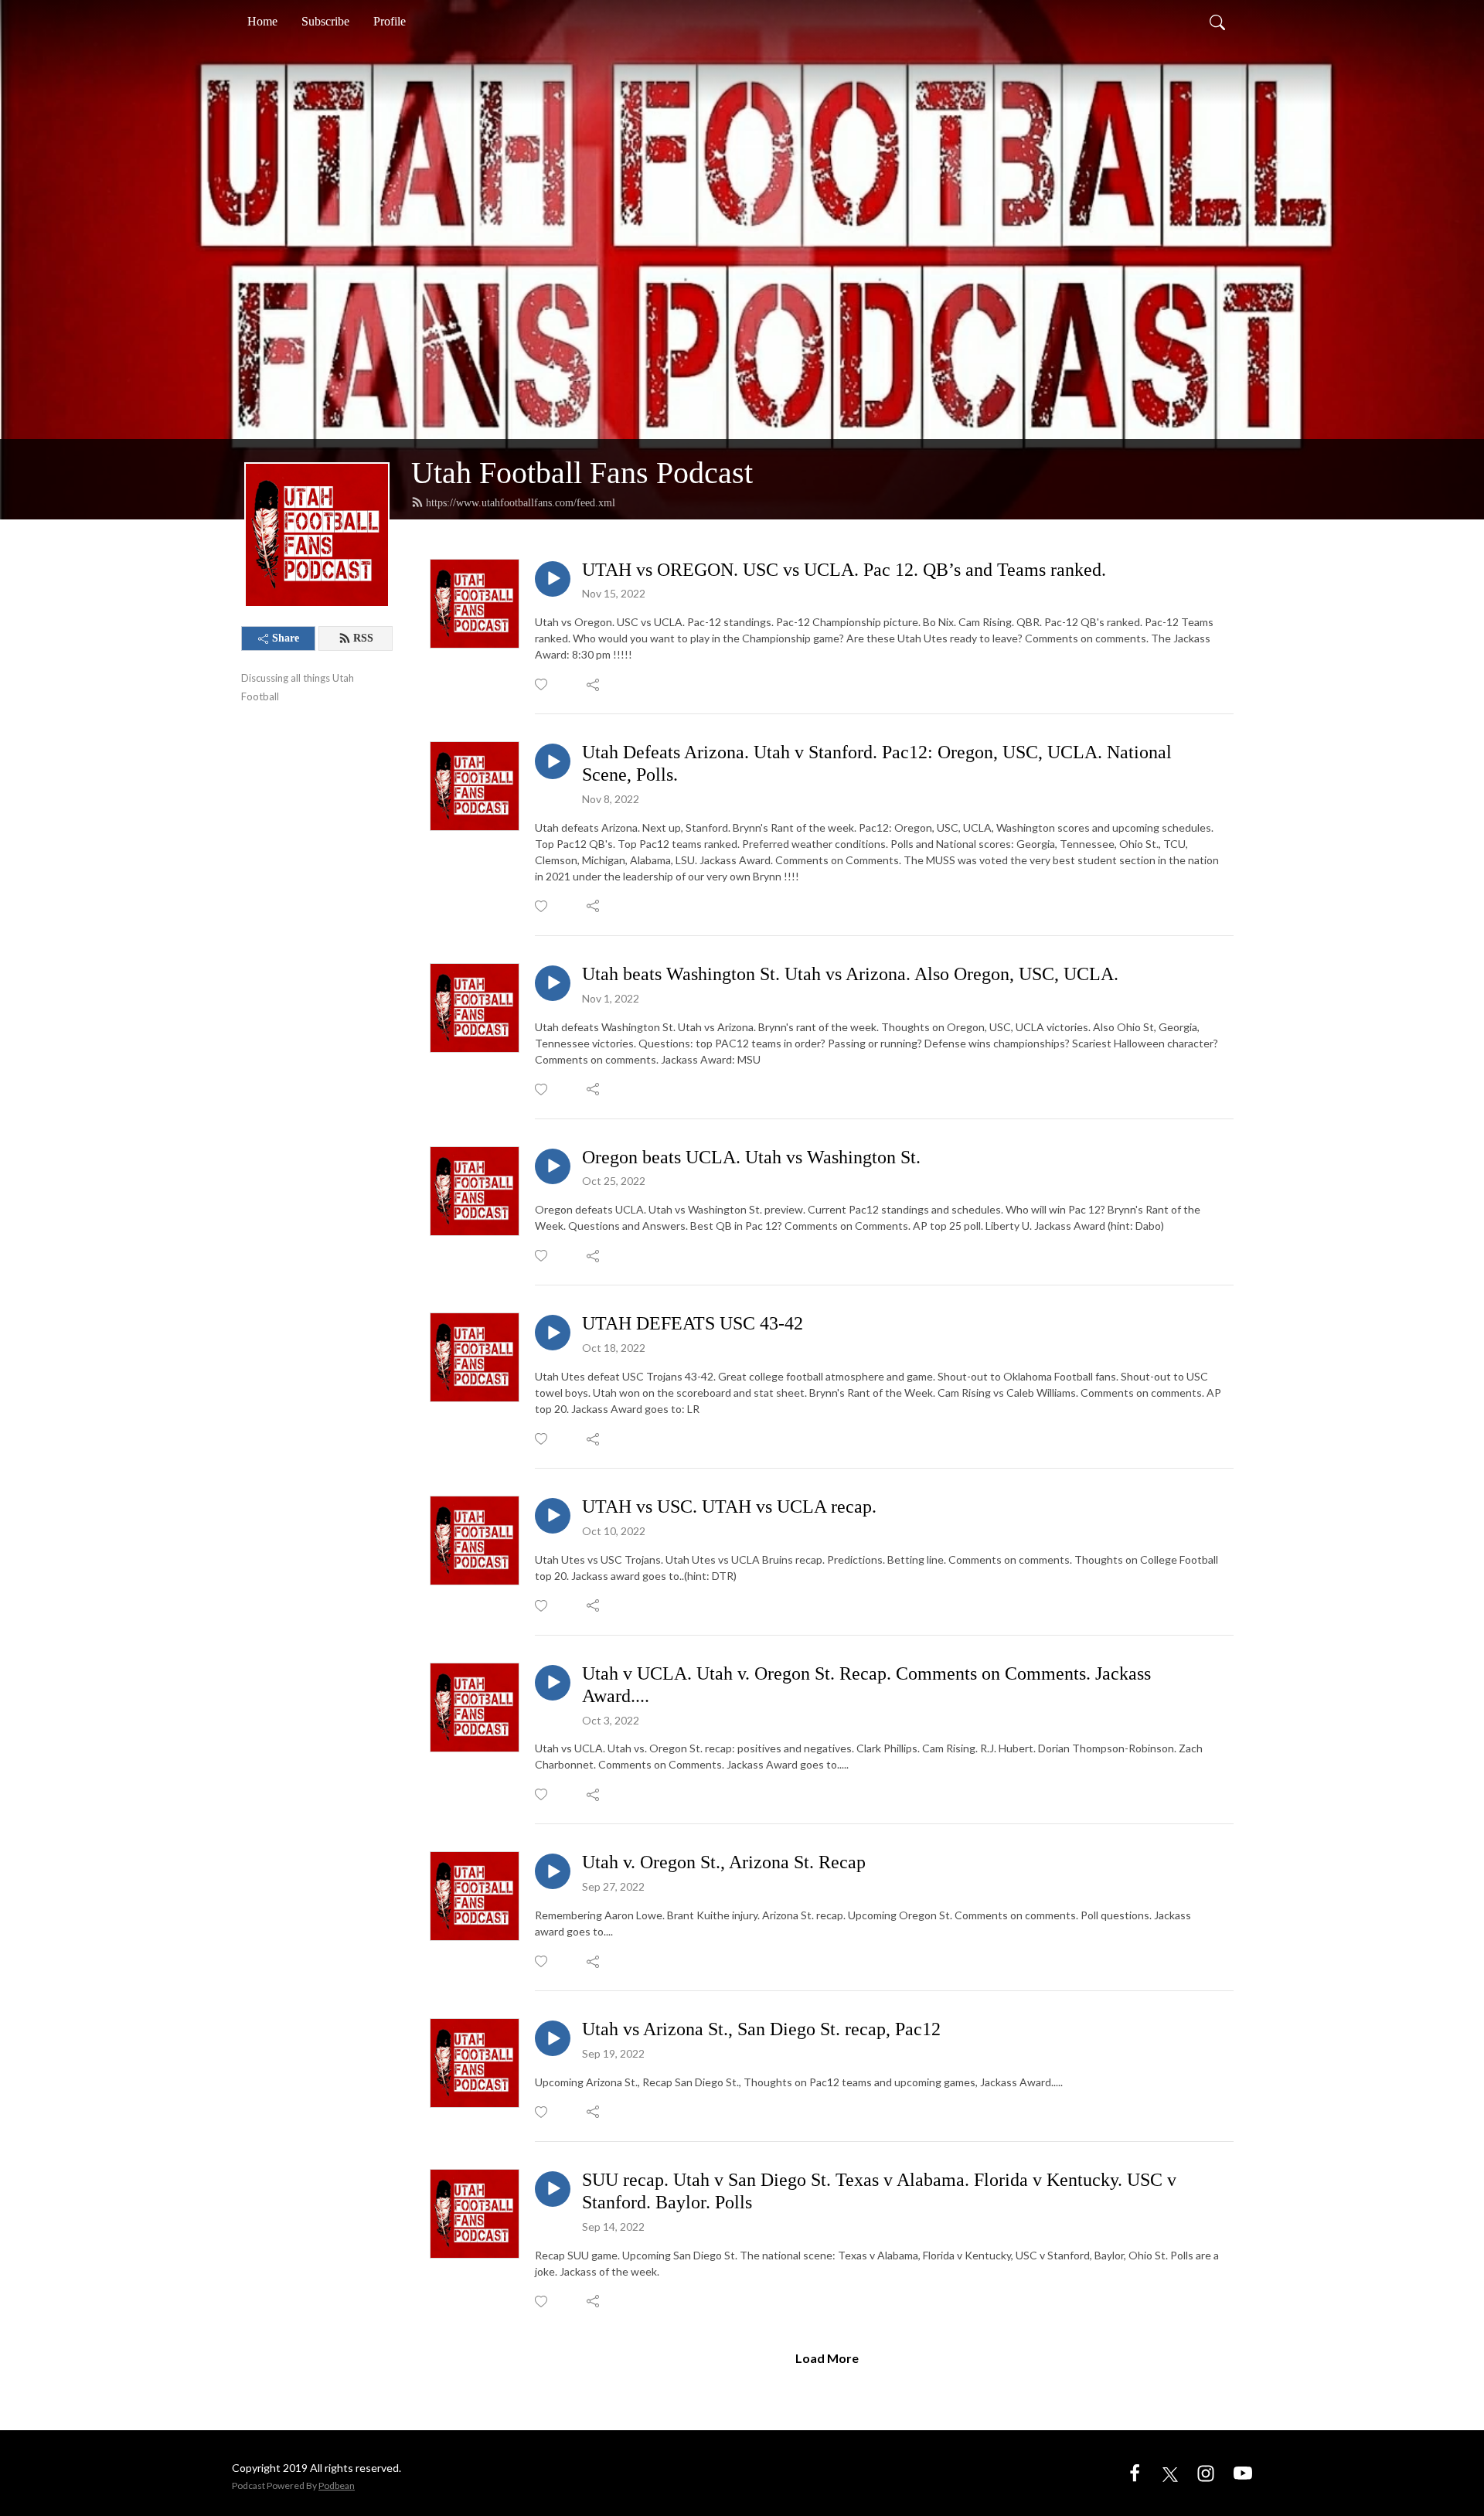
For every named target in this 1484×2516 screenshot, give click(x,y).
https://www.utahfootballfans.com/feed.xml (521, 503)
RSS (363, 638)
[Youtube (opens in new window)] (1243, 2472)
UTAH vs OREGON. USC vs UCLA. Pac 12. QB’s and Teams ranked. (844, 570)
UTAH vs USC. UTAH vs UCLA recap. (729, 1507)
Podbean (337, 2485)
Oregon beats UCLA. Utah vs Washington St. (751, 1157)
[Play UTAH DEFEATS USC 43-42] (553, 1333)
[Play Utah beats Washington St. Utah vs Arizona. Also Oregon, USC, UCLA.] (553, 983)
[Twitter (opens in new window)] (1170, 2472)
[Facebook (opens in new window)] (1135, 2472)
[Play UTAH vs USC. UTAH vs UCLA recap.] (553, 1516)
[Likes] (542, 684)
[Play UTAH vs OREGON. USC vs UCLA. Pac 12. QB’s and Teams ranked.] (553, 579)
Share (286, 638)
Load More (827, 2358)
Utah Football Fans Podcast (582, 473)
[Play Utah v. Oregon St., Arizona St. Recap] (553, 1871)
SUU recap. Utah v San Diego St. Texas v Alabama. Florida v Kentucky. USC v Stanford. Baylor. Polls (879, 2191)
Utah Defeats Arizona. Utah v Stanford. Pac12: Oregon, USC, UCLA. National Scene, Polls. (877, 763)
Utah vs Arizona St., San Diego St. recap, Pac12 (761, 2029)
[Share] (594, 685)
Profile (390, 21)
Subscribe (325, 21)
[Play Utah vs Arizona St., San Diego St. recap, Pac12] (553, 2038)
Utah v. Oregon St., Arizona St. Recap (724, 1862)
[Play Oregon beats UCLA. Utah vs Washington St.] (553, 1166)
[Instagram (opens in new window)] (1206, 2472)
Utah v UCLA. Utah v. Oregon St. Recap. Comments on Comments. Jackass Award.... (866, 1685)
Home (262, 21)
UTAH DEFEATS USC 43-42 (693, 1323)
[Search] (1217, 22)
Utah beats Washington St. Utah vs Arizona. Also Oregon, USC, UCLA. (850, 974)
